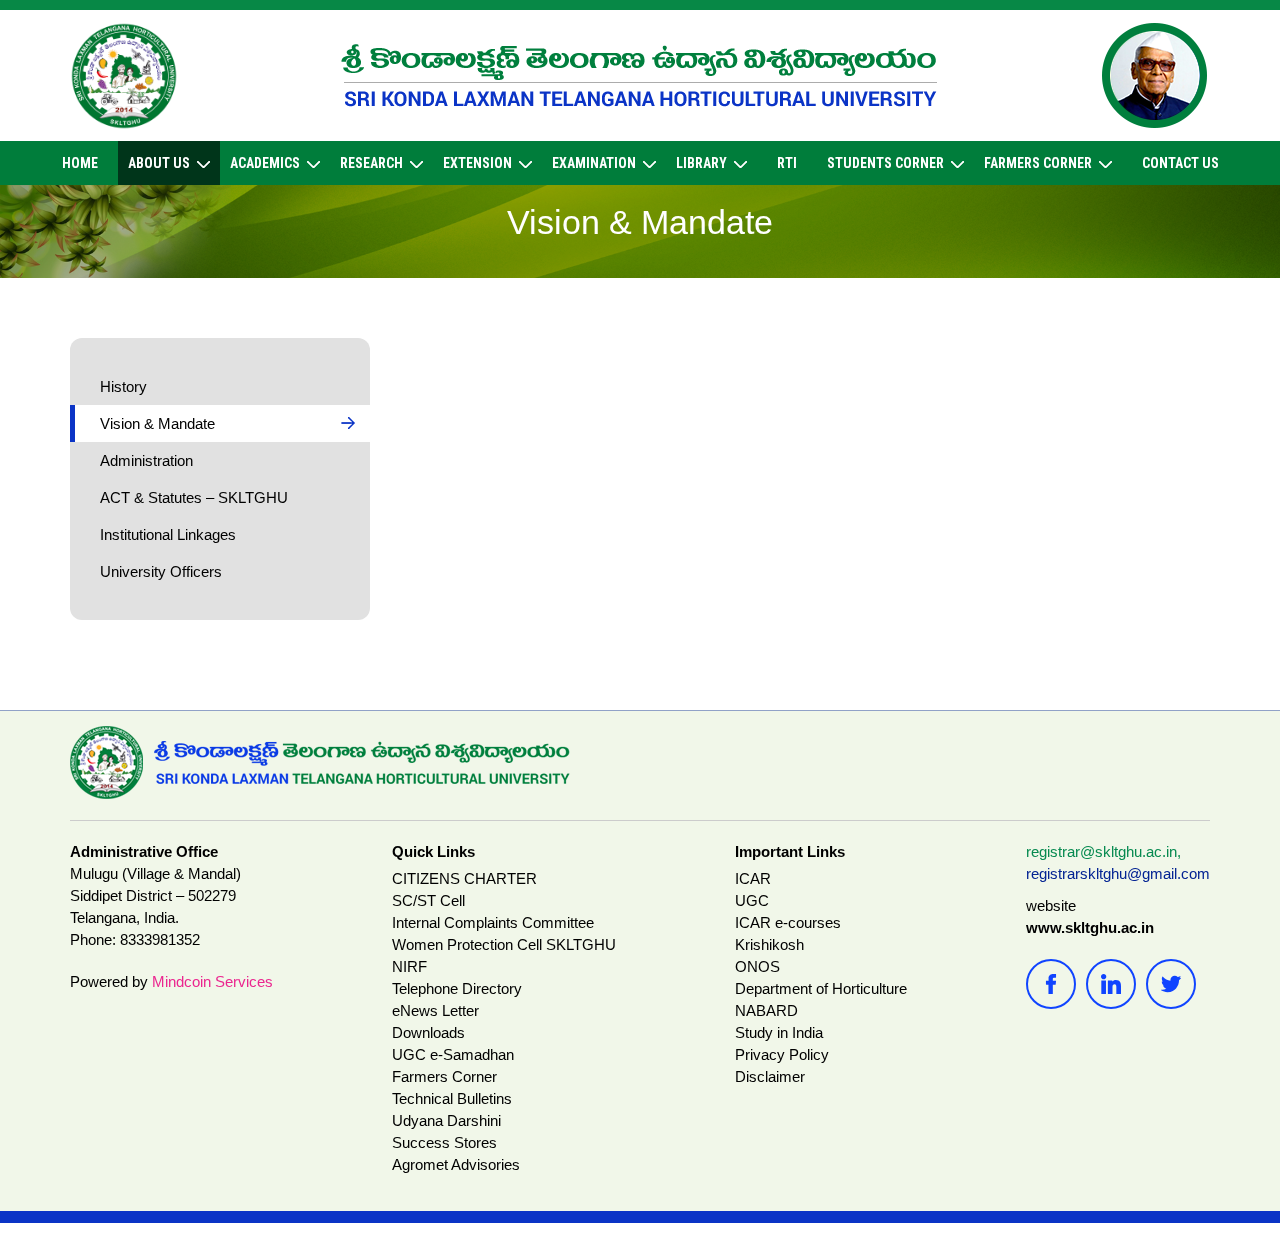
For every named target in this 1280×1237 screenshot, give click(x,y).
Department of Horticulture (821, 988)
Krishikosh (769, 944)
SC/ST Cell (428, 900)
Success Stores (444, 1142)
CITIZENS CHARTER (464, 878)
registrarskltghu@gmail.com (1118, 873)
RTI (787, 163)
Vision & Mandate (157, 423)
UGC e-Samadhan (453, 1054)
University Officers (161, 571)
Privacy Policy (782, 1054)
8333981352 (160, 939)
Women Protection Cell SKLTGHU (504, 944)
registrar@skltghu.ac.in (1101, 851)
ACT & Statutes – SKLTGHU (194, 497)
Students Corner (885, 163)
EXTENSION (477, 163)
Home (80, 163)
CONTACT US (1180, 163)
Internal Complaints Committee (493, 922)
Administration (146, 460)
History (123, 386)
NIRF (409, 966)
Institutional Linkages (168, 534)
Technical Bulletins (452, 1098)
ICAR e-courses (788, 922)
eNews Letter (435, 1010)
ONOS (757, 966)
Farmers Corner (1038, 163)
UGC (752, 900)
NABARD (766, 1010)
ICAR (753, 878)
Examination (594, 163)
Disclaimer (770, 1076)
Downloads (428, 1032)
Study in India (779, 1032)
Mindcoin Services (212, 981)
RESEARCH (371, 163)
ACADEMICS (265, 163)
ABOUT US (159, 163)
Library (701, 163)
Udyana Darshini (446, 1120)
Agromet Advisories (456, 1164)
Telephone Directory (457, 988)
